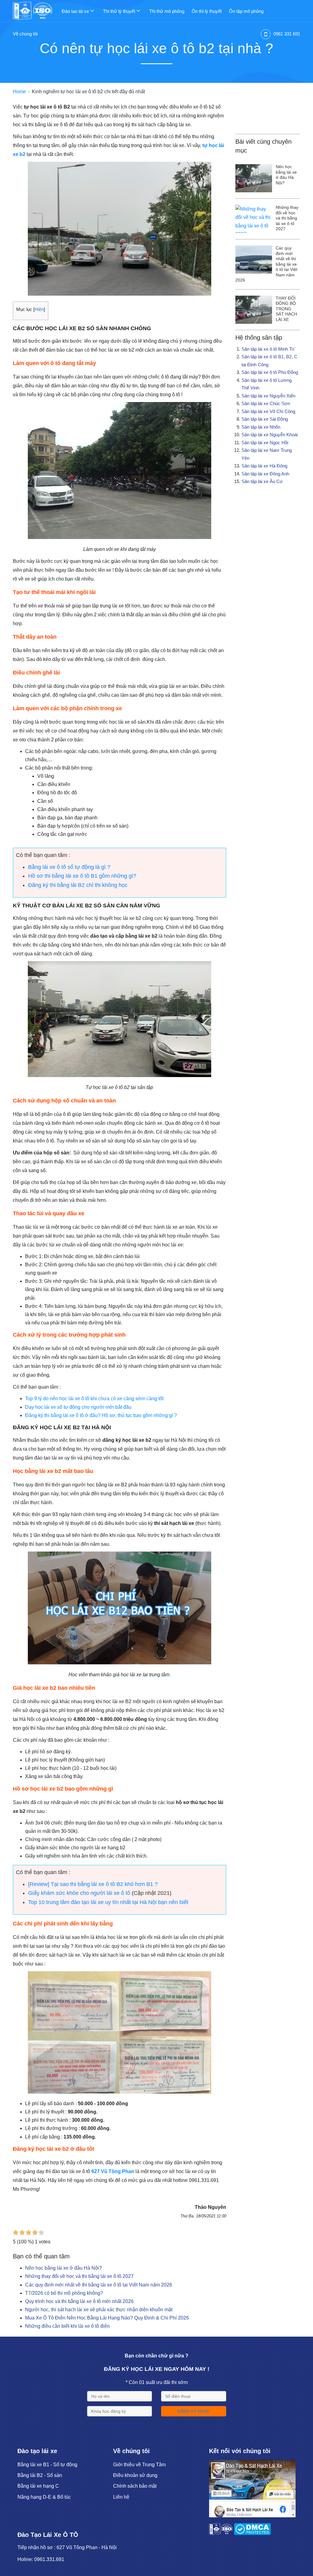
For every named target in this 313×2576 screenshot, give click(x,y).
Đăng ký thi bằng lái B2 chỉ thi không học (78, 885)
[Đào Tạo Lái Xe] (252, 2516)
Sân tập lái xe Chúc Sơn (266, 403)
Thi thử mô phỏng (167, 11)
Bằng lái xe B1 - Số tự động (47, 2465)
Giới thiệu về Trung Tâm (139, 2465)
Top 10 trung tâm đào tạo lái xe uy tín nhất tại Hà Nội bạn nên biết (108, 1902)
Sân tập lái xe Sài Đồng (265, 419)
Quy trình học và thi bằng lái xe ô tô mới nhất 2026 (79, 2301)
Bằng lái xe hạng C (38, 2486)
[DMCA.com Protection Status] (252, 2533)
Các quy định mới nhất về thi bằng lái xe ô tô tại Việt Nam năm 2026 (99, 2285)
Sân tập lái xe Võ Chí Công (268, 411)
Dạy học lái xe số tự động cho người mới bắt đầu (78, 1407)
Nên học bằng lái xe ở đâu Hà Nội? (63, 2268)
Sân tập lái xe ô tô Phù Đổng (270, 372)
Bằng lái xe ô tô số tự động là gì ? (69, 867)
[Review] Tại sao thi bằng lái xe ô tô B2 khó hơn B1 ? (93, 1884)
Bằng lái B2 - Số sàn (40, 2475)
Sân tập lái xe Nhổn (261, 427)
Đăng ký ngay (193, 2411)
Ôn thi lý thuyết (207, 11)
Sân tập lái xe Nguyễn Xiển (268, 396)
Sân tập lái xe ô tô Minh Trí (268, 349)
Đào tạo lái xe (76, 11)
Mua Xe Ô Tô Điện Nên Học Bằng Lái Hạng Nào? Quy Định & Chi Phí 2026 (107, 2318)
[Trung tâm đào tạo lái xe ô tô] (37, 11)
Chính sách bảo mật (135, 2486)
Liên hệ (121, 2497)
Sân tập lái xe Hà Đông (264, 466)
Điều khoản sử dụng (135, 2475)
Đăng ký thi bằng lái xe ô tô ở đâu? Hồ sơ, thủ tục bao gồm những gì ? (101, 1415)
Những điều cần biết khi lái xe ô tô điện (67, 2326)
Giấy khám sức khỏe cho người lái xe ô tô (79, 1893)
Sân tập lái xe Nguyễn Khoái (270, 435)
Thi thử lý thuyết (120, 11)
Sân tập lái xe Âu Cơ (262, 481)
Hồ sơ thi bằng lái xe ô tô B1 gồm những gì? (82, 876)
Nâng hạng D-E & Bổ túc (44, 2497)
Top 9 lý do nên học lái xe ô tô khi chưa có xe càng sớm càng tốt (94, 1399)
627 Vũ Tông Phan (113, 2171)
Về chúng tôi (25, 34)
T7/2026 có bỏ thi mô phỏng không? (64, 2293)
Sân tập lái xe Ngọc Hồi (265, 443)
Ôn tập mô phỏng (246, 11)
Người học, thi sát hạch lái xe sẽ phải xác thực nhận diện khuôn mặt (99, 2310)
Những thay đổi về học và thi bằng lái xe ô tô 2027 (79, 2276)
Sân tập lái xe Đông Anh (265, 474)
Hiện (39, 309)
